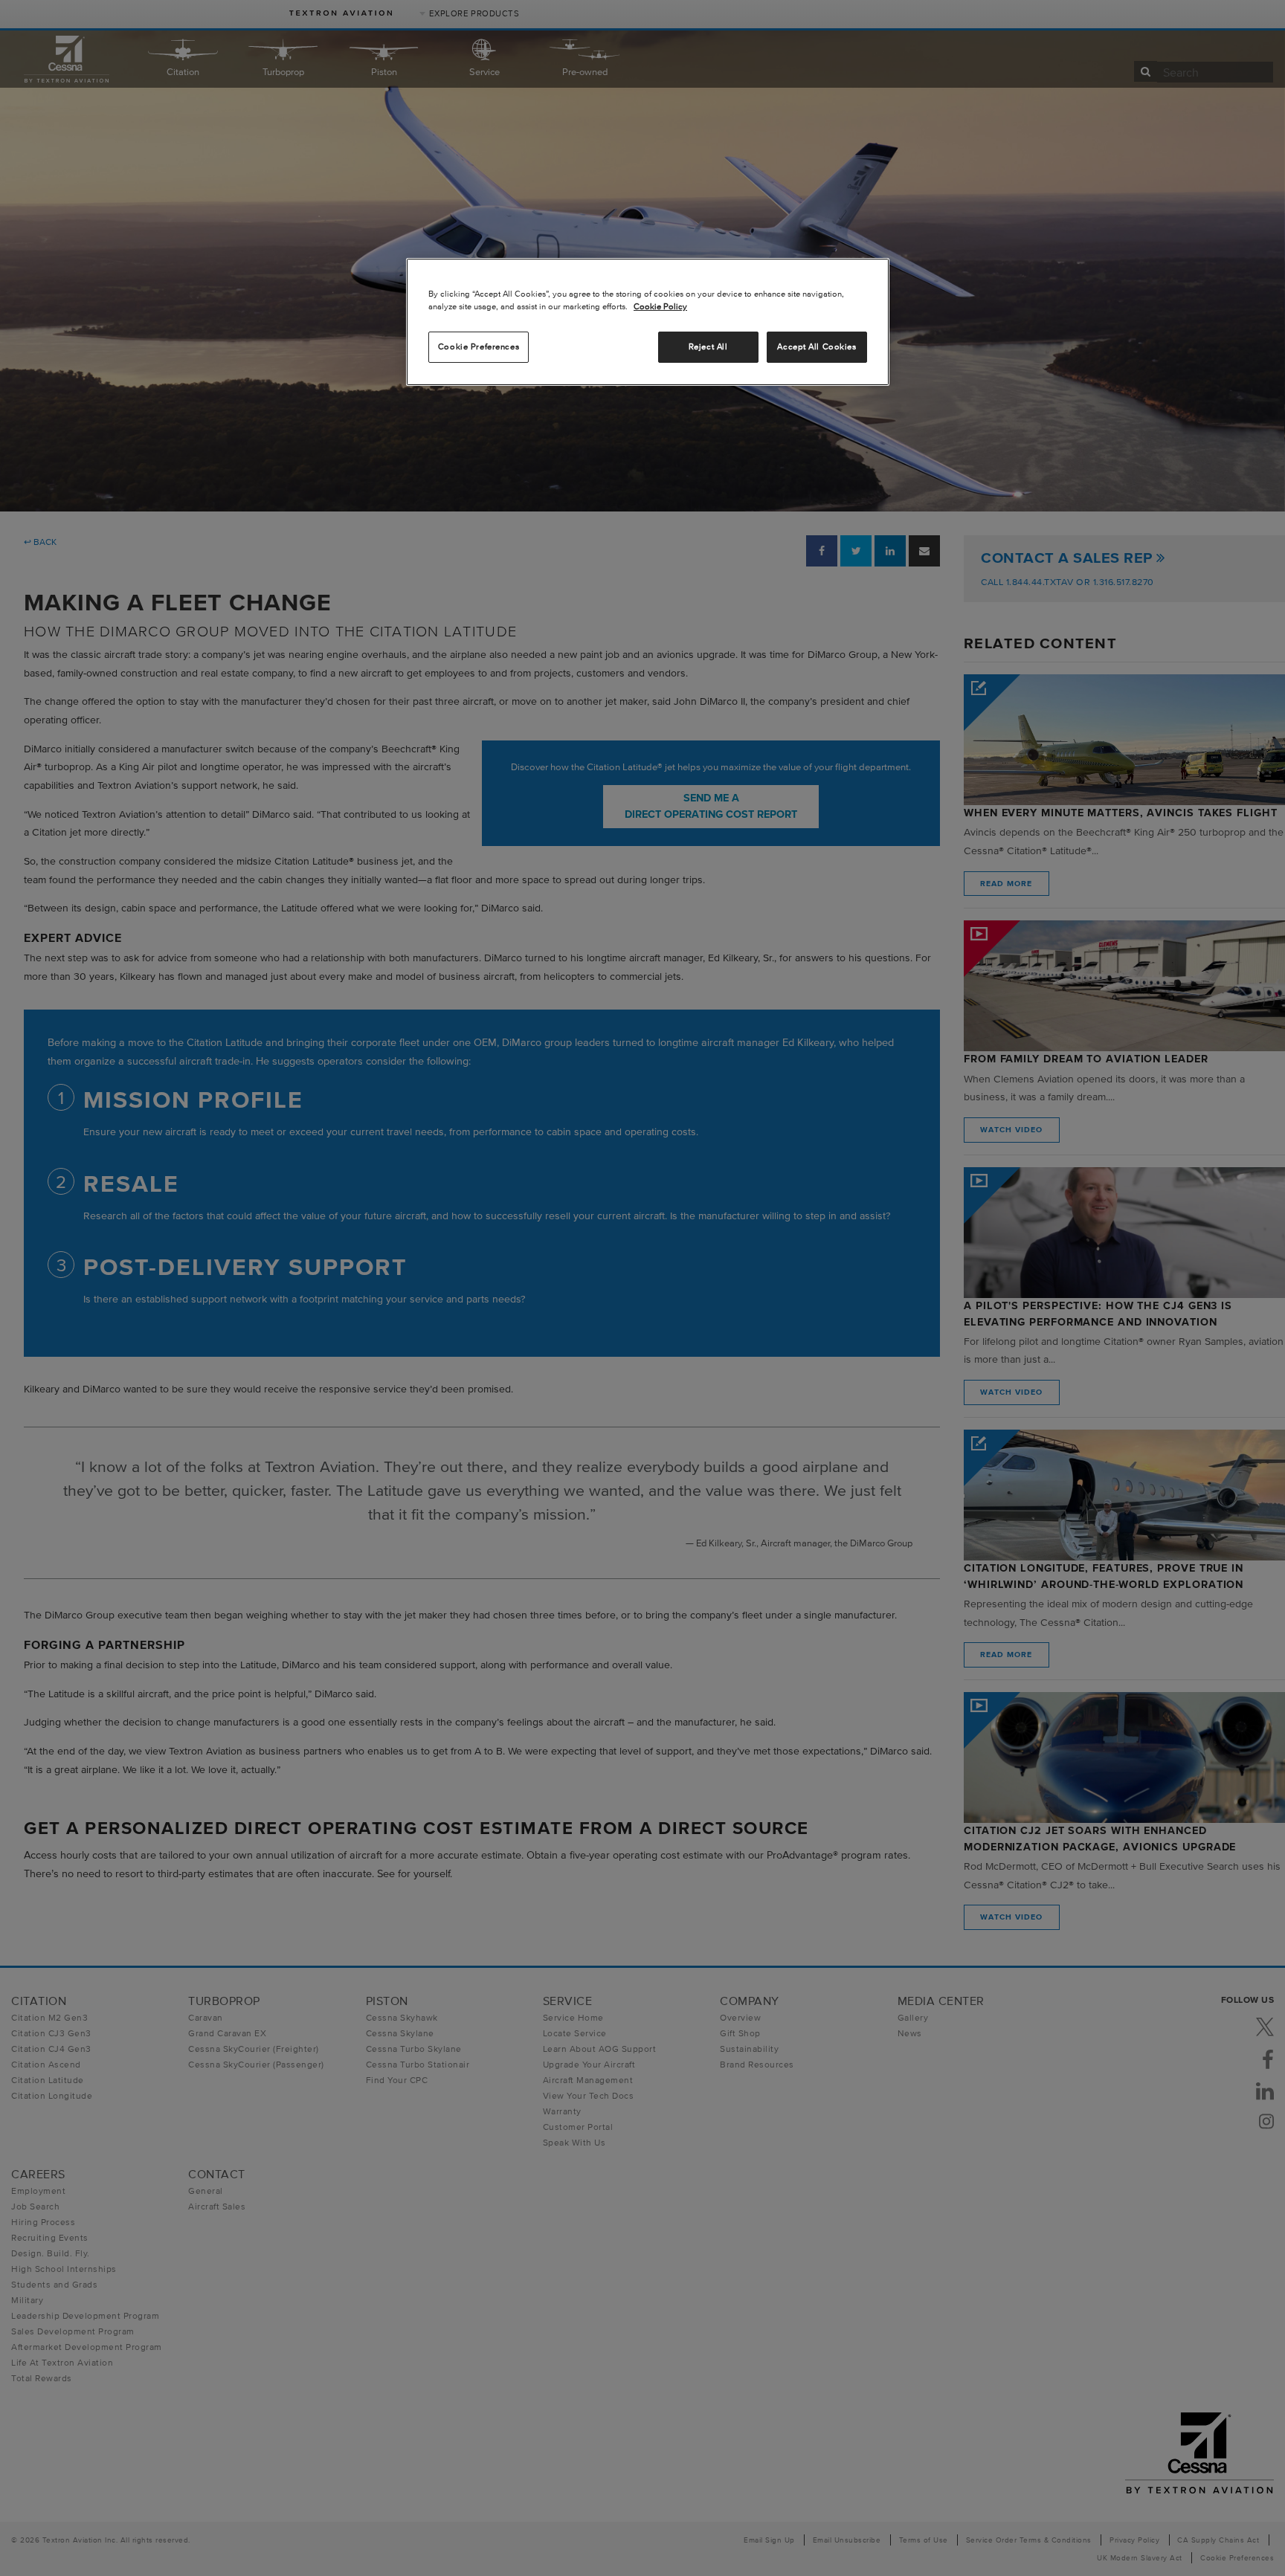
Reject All (708, 346)
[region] (648, 322)
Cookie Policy (660, 306)
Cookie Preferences (479, 346)
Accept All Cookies (817, 346)
